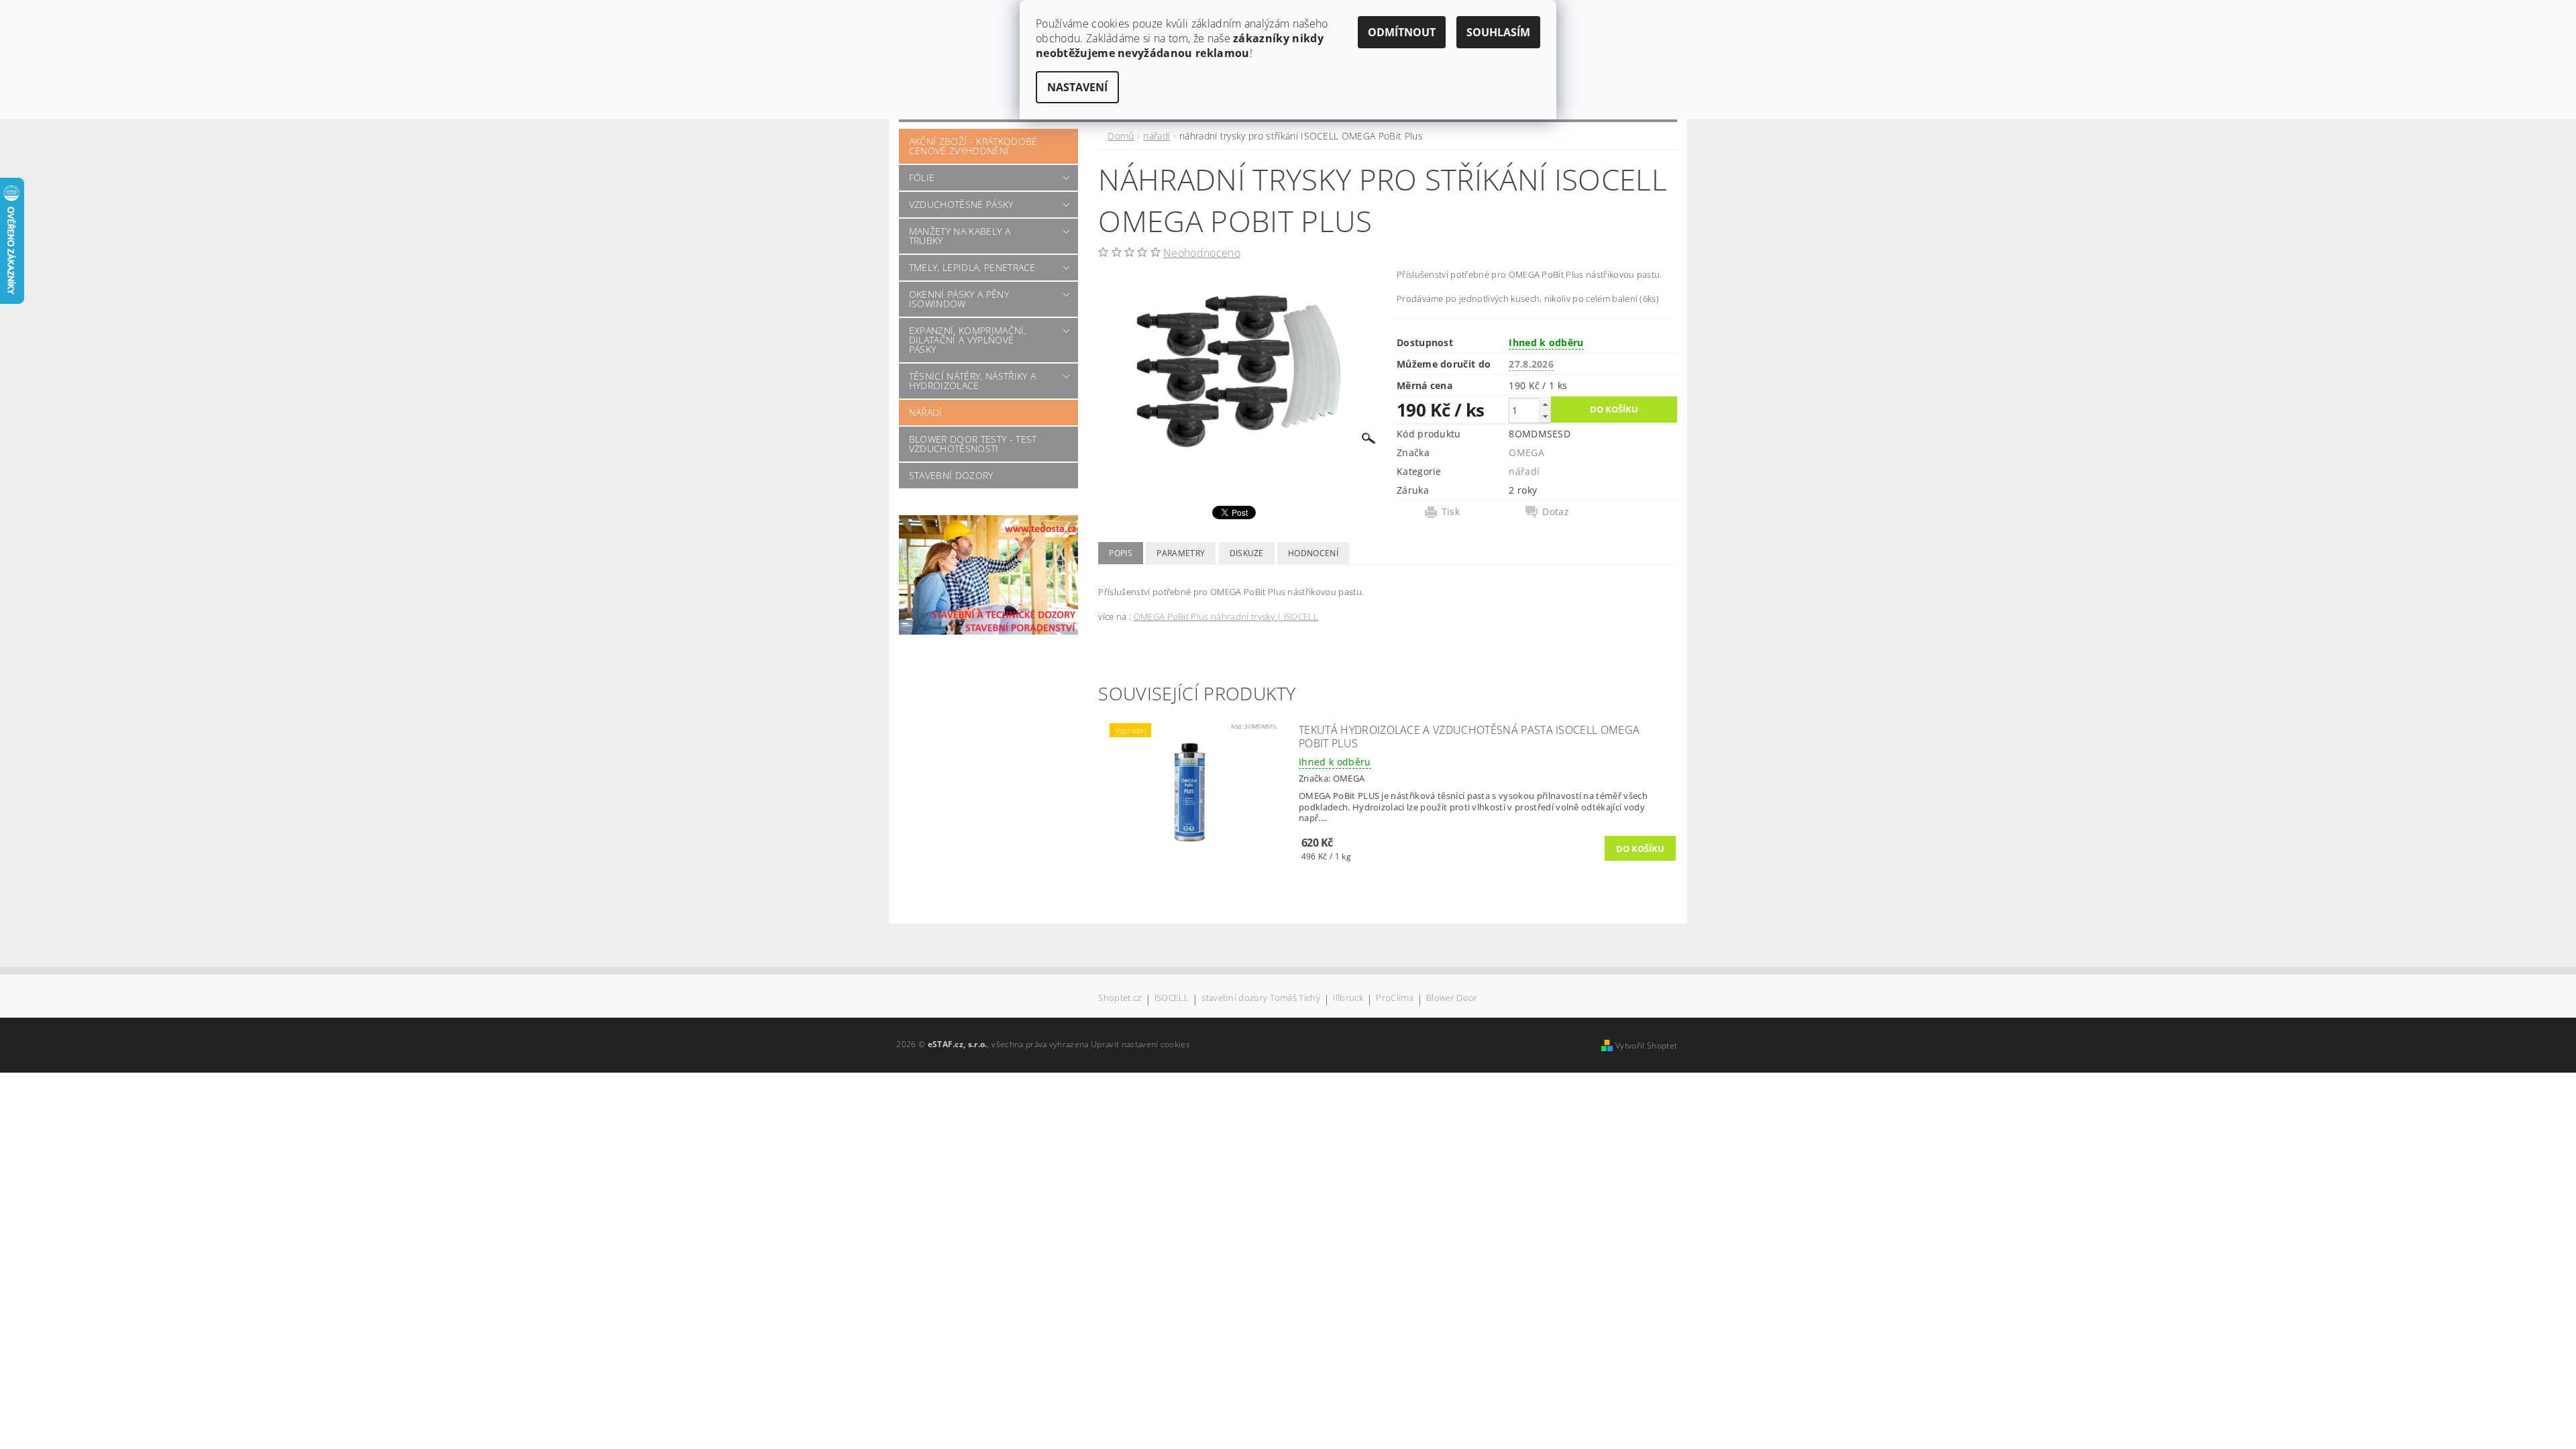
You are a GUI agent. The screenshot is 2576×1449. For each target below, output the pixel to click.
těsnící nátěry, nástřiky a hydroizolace (972, 381)
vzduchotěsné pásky (961, 204)
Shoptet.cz (1120, 999)
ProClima (1395, 999)
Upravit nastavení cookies (1140, 1044)
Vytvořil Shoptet (1646, 1045)
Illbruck (1348, 999)
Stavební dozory (951, 475)
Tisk (1451, 512)
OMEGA (1526, 452)
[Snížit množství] (1545, 416)
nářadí (926, 412)
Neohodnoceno (1202, 253)
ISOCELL (1172, 999)
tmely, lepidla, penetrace (972, 267)
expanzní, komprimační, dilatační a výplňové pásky (968, 340)
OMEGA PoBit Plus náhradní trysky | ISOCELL (1226, 616)
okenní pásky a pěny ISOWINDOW (959, 299)
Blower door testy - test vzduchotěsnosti (973, 444)
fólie (922, 177)
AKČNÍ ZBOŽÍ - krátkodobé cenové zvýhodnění (973, 146)
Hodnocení (1313, 553)
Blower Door (1452, 999)
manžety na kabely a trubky (960, 236)
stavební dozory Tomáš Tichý (1261, 999)
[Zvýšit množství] (1545, 404)
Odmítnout (1402, 32)
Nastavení (1077, 87)
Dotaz (1556, 512)
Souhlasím (1498, 32)
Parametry (1181, 553)
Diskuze (1247, 553)
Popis (1121, 553)
